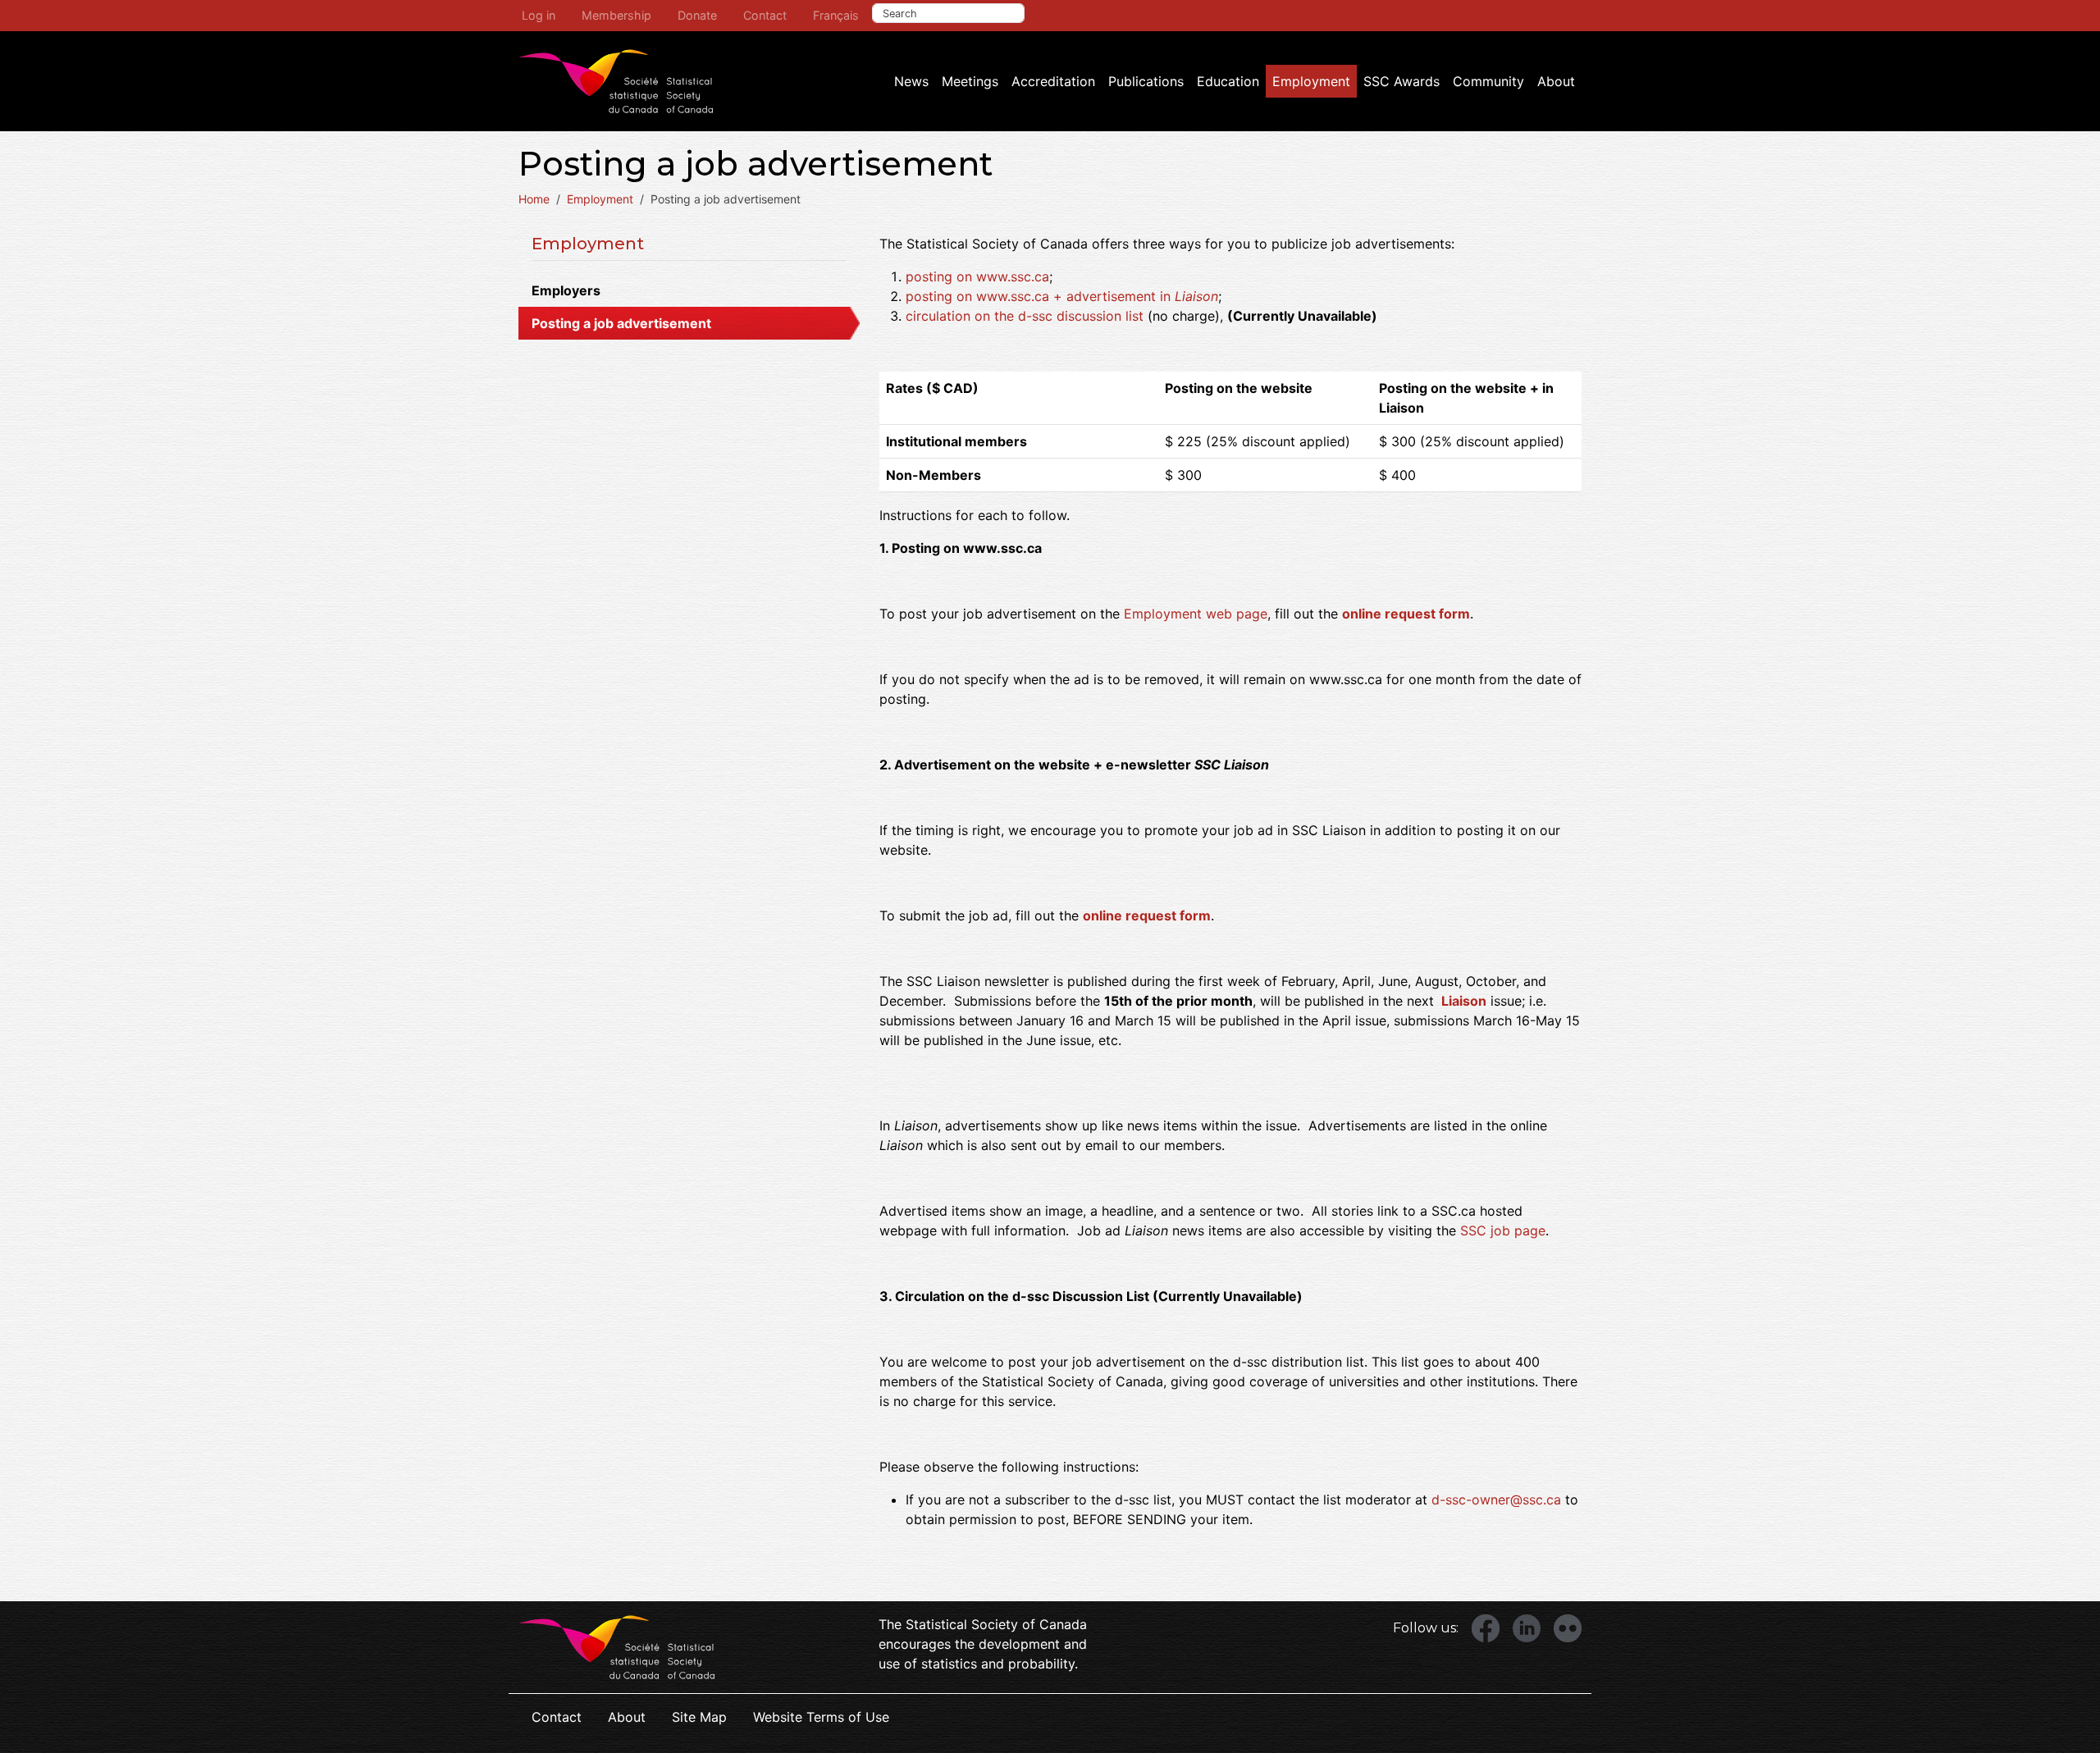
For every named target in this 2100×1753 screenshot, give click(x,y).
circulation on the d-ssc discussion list (1025, 316)
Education (1228, 81)
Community (1488, 81)
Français (836, 15)
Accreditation (1053, 81)
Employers (566, 290)
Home (534, 199)
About (1556, 81)
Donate (697, 15)
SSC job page (1503, 1230)
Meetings (970, 81)
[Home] (616, 81)
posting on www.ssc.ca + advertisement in (1062, 296)
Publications (1146, 81)
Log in (539, 15)
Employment (1311, 81)
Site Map (699, 1717)
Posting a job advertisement (621, 323)
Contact (765, 15)
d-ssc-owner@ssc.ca (1496, 1500)
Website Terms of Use (821, 1717)
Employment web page (1196, 614)
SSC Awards (1402, 81)
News (911, 81)
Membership (616, 15)
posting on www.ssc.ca (977, 276)
